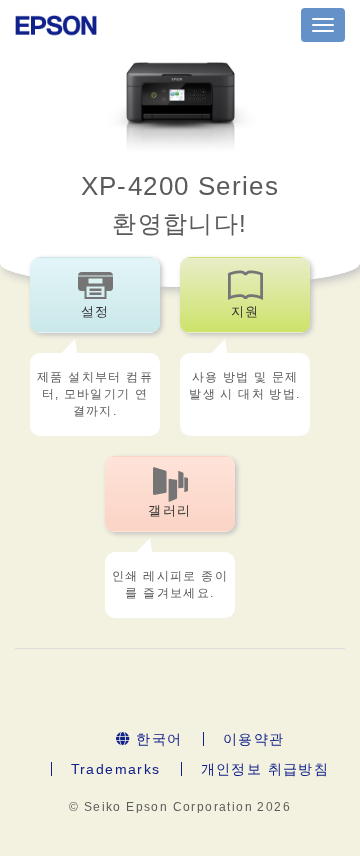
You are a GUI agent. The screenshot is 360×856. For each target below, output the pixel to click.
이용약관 (254, 739)
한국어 (157, 739)
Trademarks (116, 769)
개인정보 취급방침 (265, 769)
